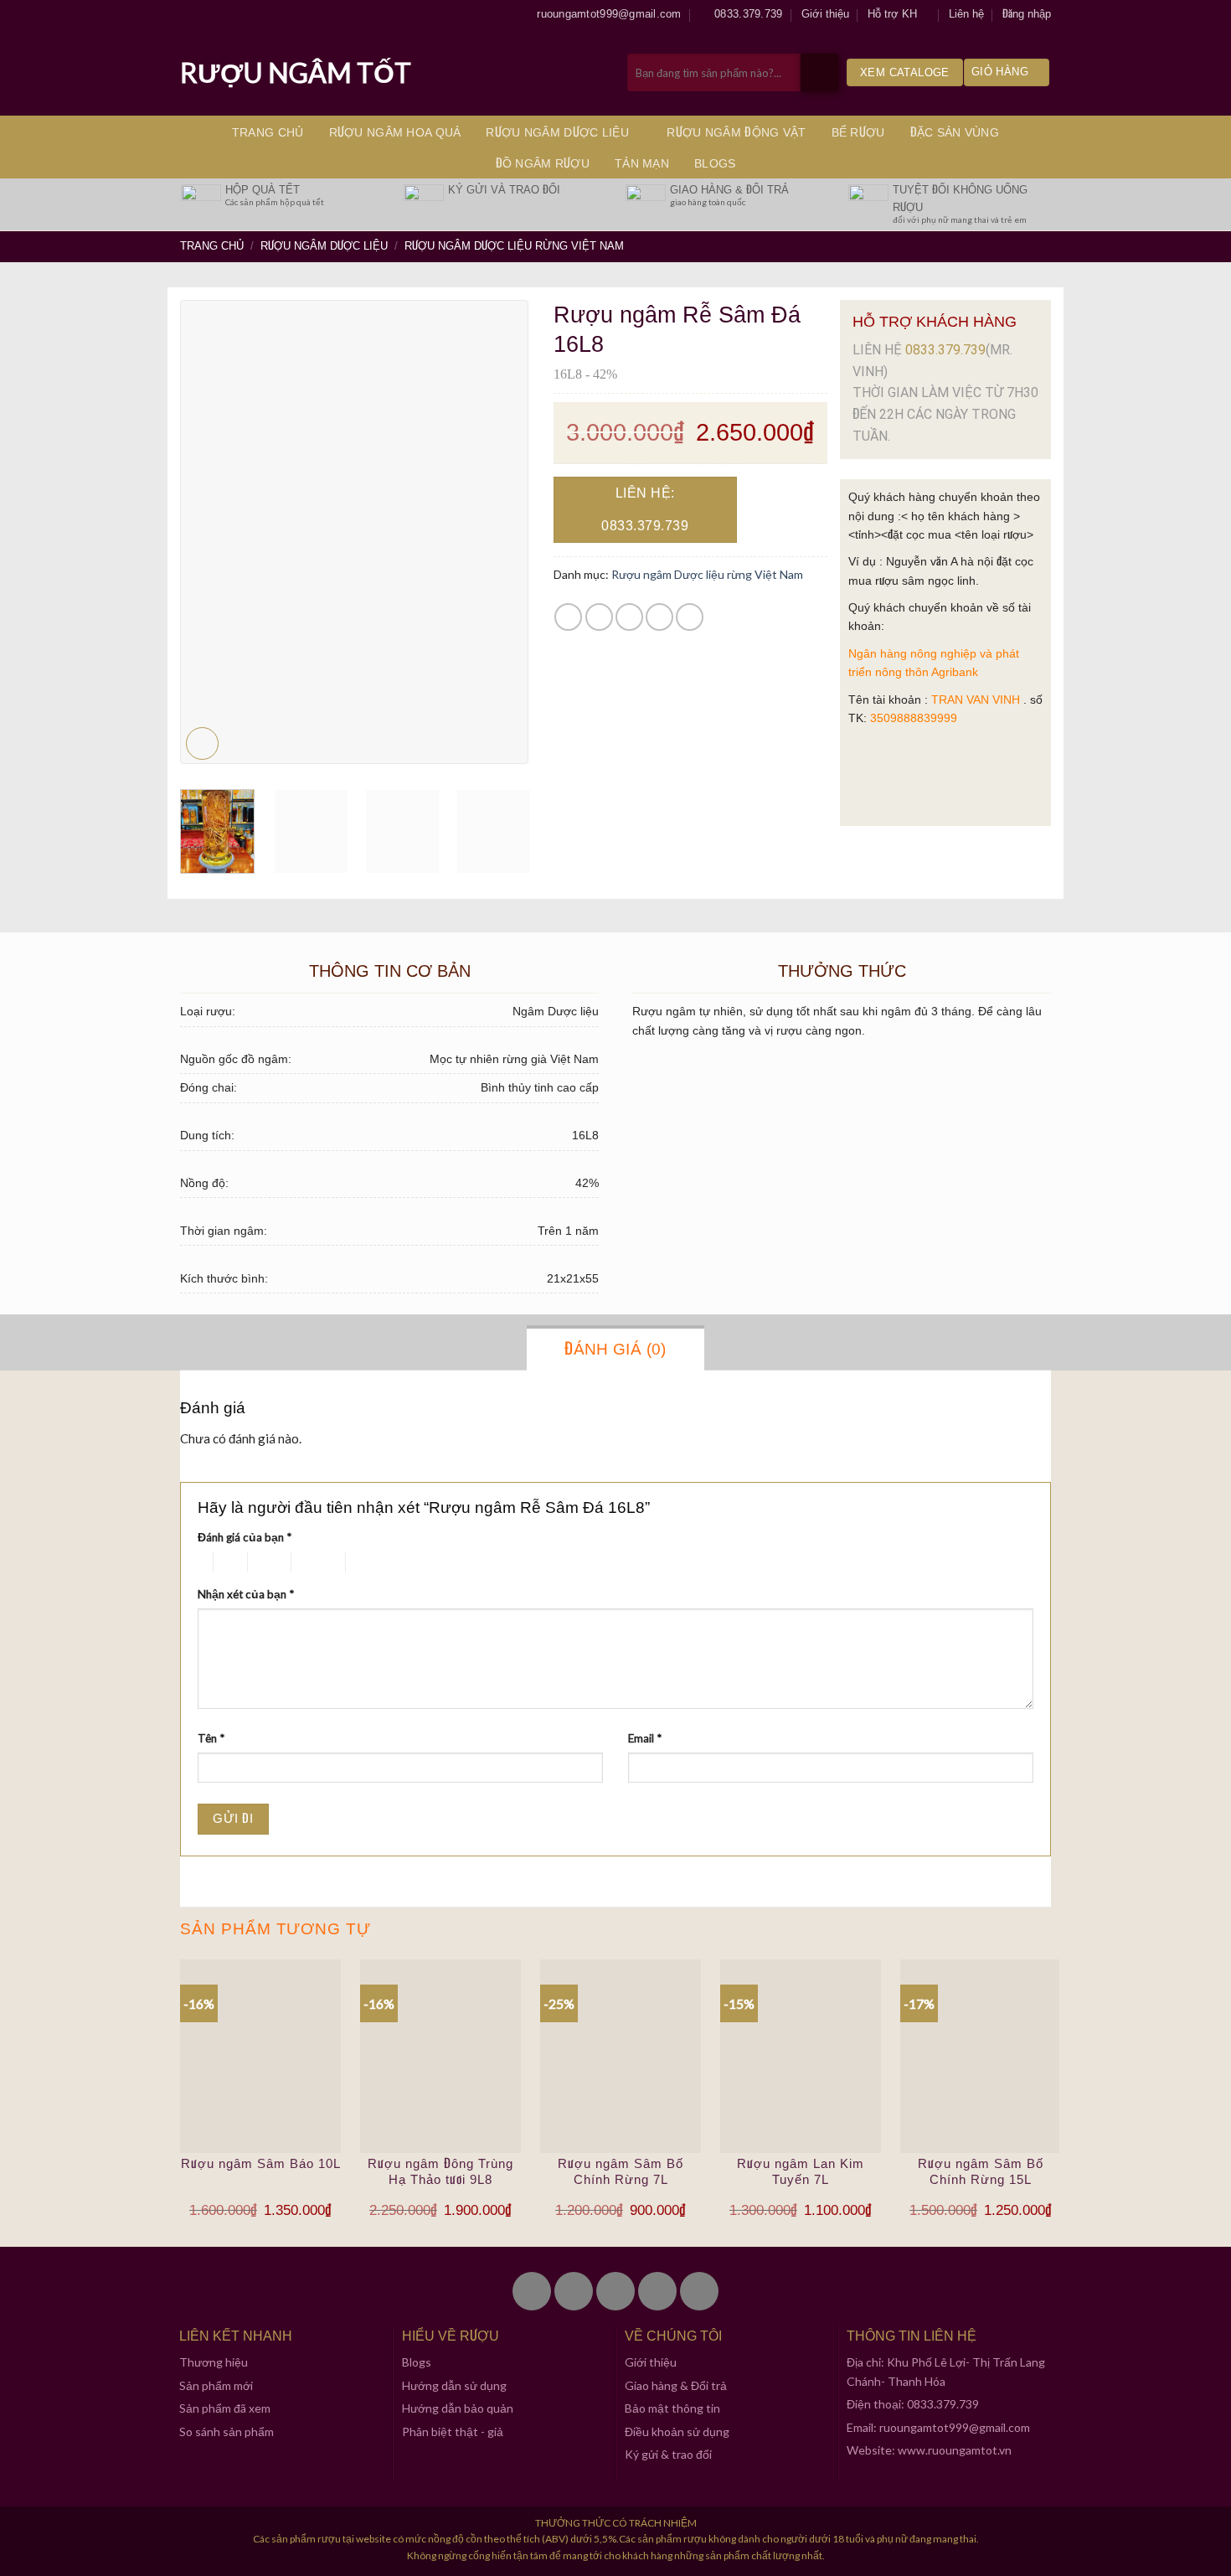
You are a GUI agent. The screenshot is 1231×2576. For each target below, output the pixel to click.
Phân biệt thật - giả (453, 2431)
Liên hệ (966, 14)
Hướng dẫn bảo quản (458, 2408)
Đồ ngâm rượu (543, 163)
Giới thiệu (825, 14)
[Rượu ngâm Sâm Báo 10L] (260, 2056)
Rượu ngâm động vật (736, 132)
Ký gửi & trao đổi (668, 2454)
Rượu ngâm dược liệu (557, 132)
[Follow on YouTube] (699, 2291)
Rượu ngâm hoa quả (395, 132)
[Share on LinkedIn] (690, 617)
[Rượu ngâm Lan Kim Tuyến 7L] (801, 2056)
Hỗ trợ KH (892, 14)
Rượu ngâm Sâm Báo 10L (261, 2163)
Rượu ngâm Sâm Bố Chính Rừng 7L (621, 2172)
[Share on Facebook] (568, 617)
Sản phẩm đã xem (225, 2408)
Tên (211, 1738)
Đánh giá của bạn (245, 1537)
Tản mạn (642, 163)
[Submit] (819, 72)
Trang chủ (268, 132)
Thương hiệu (214, 2362)
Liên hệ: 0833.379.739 (645, 509)
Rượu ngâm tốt (296, 73)
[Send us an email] (615, 2291)
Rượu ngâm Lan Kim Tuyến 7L (801, 2172)
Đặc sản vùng (955, 132)
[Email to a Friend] (629, 617)
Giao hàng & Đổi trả (676, 2385)
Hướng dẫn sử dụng (454, 2385)
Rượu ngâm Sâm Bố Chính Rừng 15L (981, 2172)
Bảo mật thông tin (672, 2408)
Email (645, 1738)
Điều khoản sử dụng (677, 2431)
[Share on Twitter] (599, 617)
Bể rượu (858, 132)
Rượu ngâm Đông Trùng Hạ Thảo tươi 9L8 (440, 2172)
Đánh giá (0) (615, 1349)
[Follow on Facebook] (532, 2291)
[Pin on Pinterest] (659, 617)
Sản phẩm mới (216, 2385)
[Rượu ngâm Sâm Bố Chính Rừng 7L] (621, 2056)
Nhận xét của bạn (246, 1594)
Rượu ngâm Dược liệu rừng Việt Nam (514, 246)
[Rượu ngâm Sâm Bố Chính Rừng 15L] (981, 2056)
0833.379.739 (945, 350)
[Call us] (657, 2291)
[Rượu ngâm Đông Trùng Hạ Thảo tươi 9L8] (440, 2056)
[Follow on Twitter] (574, 2291)
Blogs (715, 163)
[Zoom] (202, 743)
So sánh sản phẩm (227, 2431)
